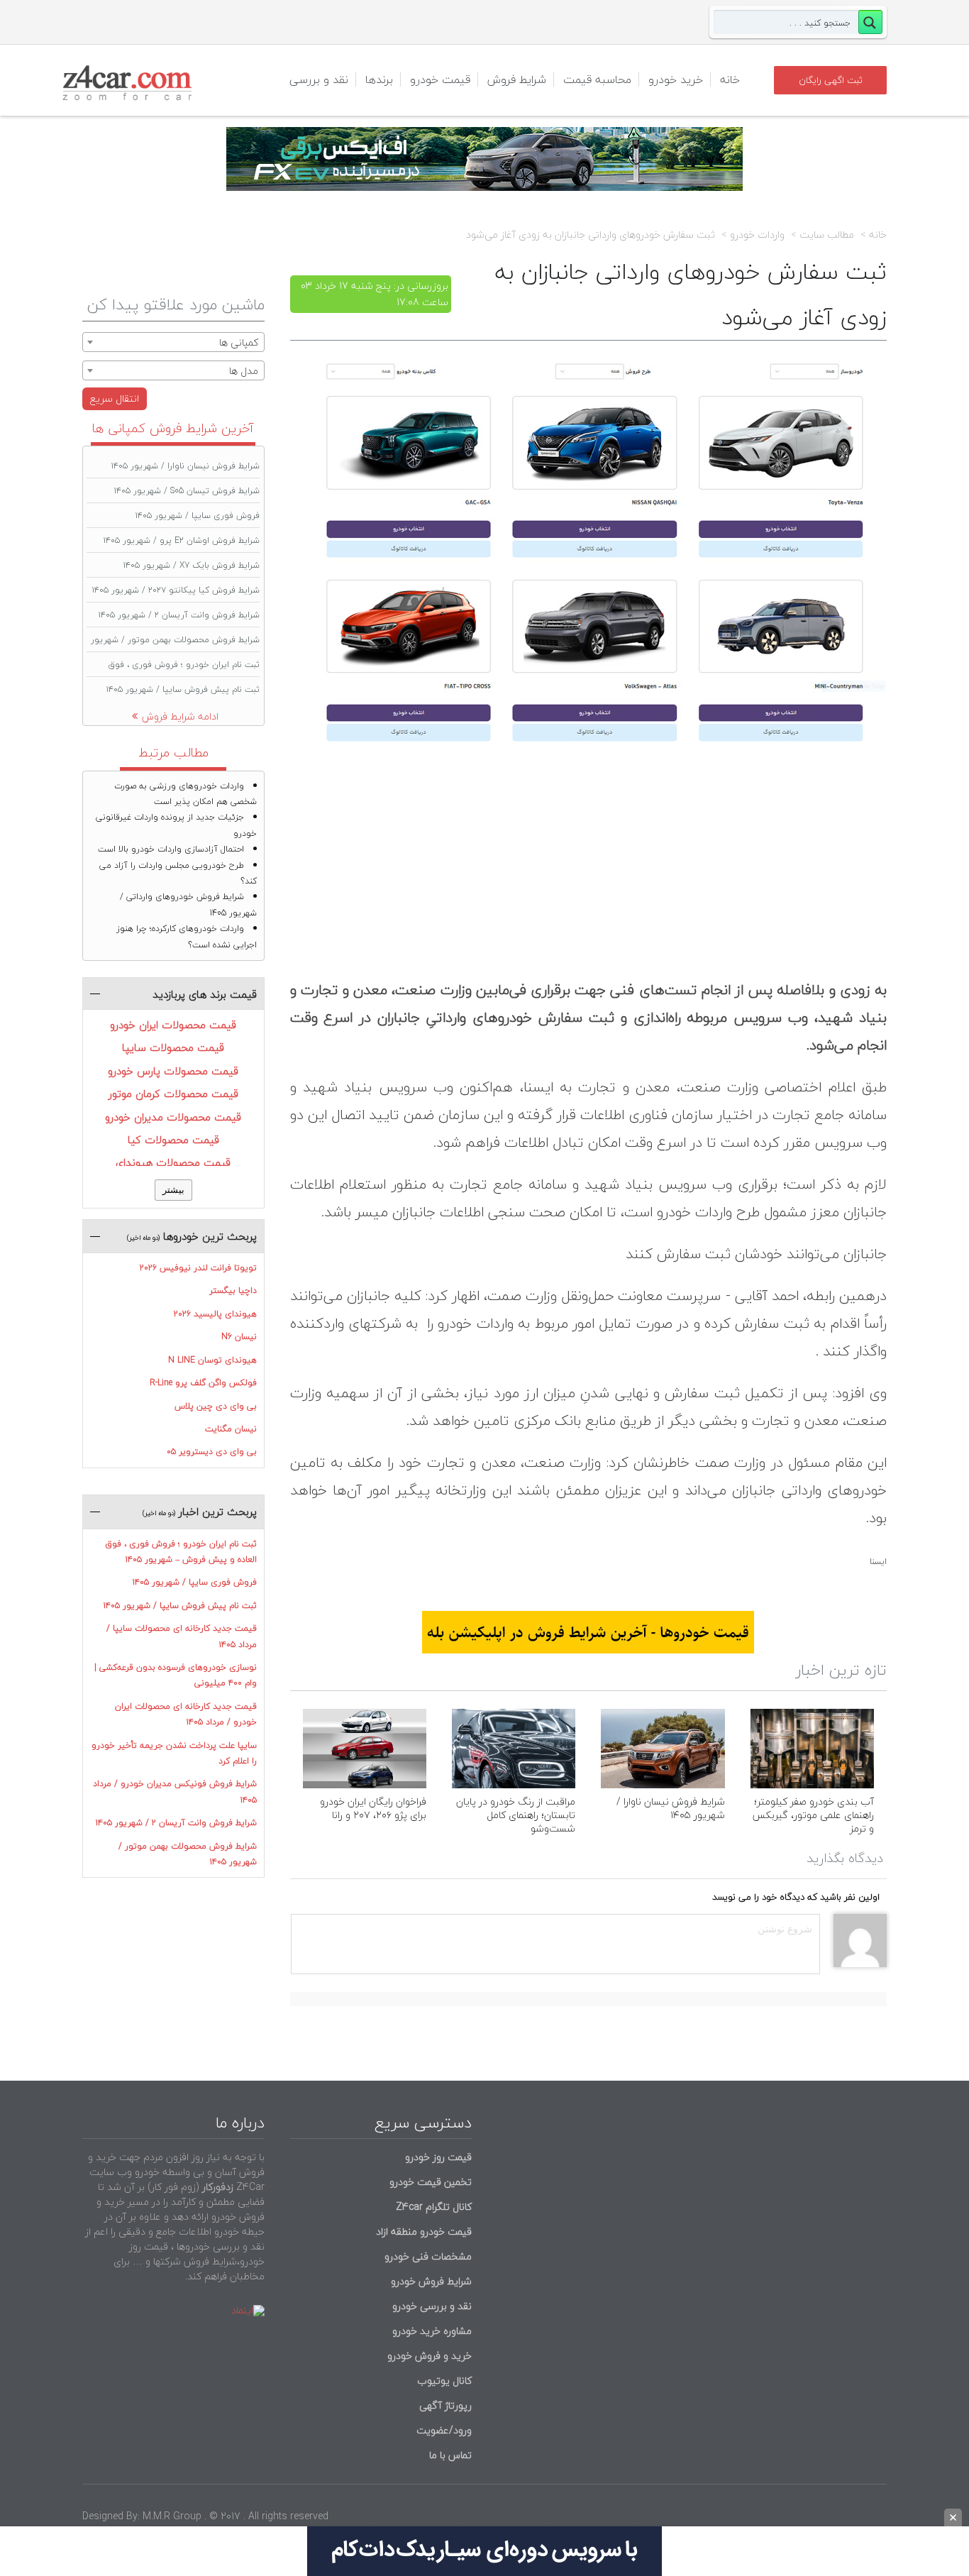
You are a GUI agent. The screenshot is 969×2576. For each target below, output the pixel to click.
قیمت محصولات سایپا (173, 1047)
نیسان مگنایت (231, 1429)
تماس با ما (450, 2455)
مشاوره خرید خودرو (431, 2331)
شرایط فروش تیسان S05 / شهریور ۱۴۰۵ (187, 491)
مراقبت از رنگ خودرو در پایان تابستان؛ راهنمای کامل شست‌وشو (516, 1815)
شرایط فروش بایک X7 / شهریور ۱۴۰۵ (192, 565)
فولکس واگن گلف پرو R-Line (203, 1383)
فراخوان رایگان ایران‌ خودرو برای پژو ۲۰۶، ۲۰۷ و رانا (373, 1808)
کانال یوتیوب (443, 2380)
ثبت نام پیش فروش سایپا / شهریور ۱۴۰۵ (183, 689)
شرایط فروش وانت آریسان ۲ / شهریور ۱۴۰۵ (179, 615)
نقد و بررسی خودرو (432, 2306)
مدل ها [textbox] (244, 371)
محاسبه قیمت (597, 79)
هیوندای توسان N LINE (212, 1360)
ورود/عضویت (444, 2430)
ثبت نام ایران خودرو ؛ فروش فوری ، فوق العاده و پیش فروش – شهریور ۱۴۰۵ (181, 1552)
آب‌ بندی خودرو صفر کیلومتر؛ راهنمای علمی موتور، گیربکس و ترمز (813, 1815)
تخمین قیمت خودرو (431, 2182)
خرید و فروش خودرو (428, 2356)
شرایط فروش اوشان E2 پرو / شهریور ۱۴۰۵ (182, 540)
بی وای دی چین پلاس (216, 1406)
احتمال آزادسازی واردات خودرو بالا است (171, 849)
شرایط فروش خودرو (431, 2281)
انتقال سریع (115, 398)
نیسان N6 (239, 1337)
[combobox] (173, 342)
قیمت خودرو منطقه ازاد (424, 2231)
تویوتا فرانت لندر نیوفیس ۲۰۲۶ (198, 1268)
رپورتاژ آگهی (445, 2405)
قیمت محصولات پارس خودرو (173, 1071)
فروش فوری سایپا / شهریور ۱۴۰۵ (198, 516)
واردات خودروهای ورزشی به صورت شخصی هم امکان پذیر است (186, 794)
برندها (379, 79)
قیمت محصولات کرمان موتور (173, 1094)
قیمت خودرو (440, 79)
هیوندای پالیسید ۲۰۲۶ (215, 1314)
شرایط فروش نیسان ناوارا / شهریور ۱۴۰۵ (671, 1808)
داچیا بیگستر (233, 1290)
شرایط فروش (517, 79)
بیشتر (173, 1190)
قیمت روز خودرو (438, 2157)
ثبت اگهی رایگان (831, 80)
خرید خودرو (676, 79)
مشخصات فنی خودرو (427, 2256)
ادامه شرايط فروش (180, 716)
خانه (730, 79)
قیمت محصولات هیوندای (173, 1162)
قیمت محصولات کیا (173, 1140)
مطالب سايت (827, 235)
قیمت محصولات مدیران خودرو (173, 1117)
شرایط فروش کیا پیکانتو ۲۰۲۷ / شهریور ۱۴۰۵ (176, 590)
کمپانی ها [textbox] (239, 342)
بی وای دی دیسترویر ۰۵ (212, 1452)
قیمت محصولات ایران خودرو (173, 1025)
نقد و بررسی (319, 79)
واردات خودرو (757, 235)
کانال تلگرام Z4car (434, 2207)
